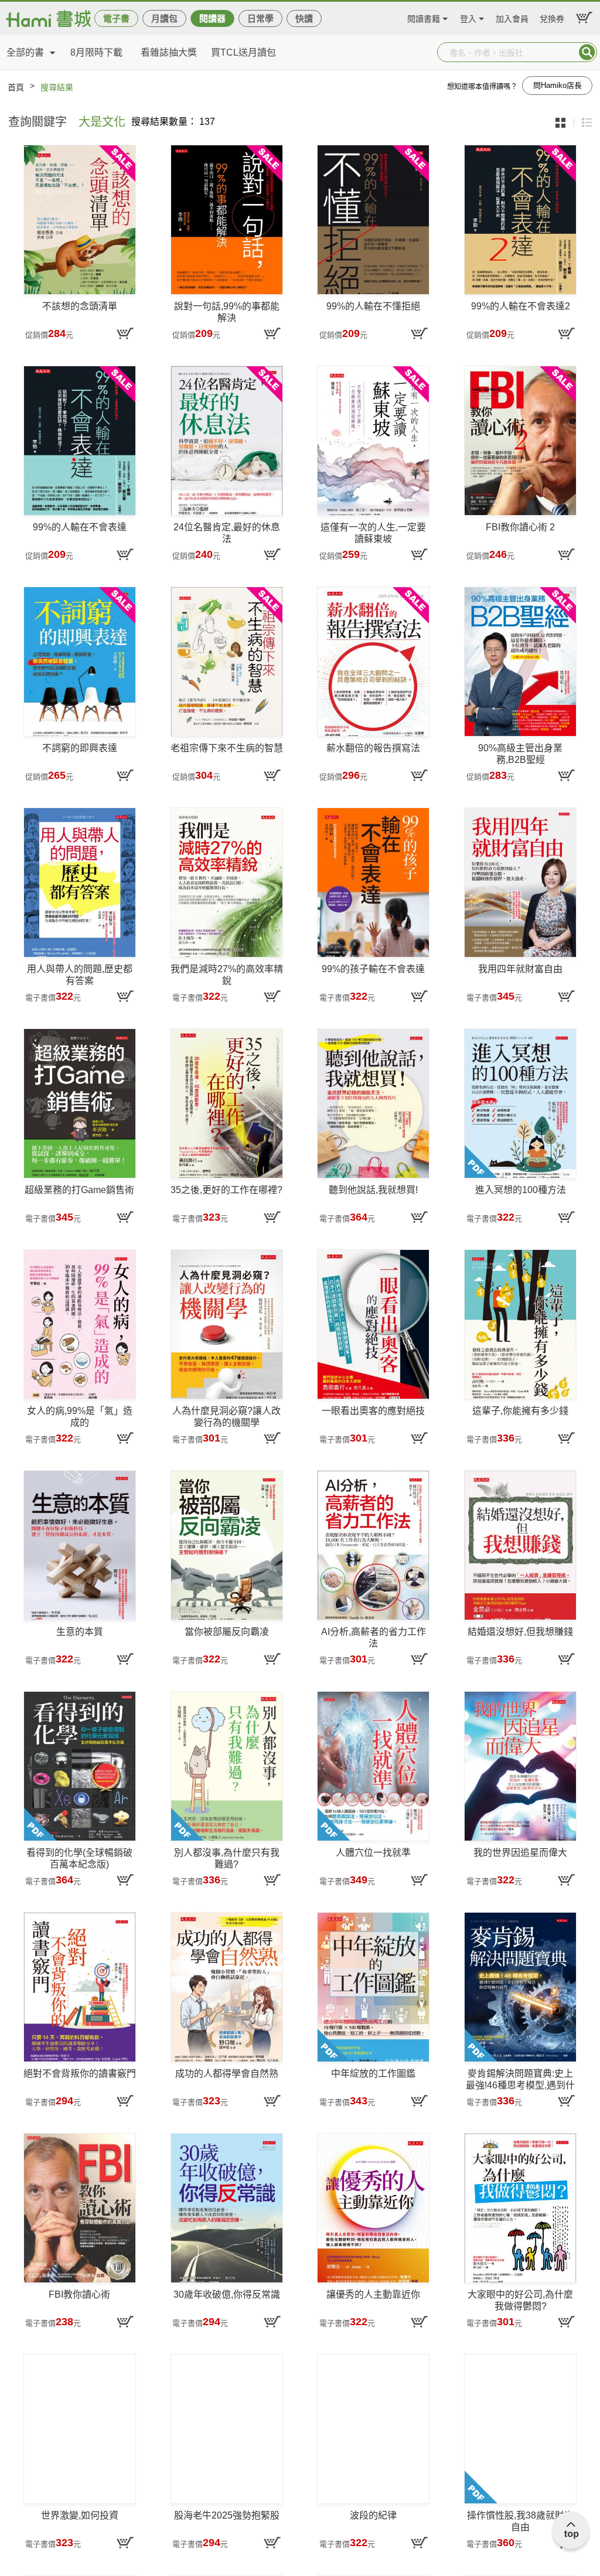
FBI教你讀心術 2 (520, 527)
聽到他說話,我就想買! (373, 1190)
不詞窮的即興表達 (80, 748)
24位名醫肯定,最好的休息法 (227, 533)
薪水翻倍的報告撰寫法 (373, 748)
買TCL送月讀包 (243, 52)
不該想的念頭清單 (80, 306)
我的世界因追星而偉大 (520, 1853)
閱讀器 (212, 18)
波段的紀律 (373, 2515)
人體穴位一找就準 (373, 1853)
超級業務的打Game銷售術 (79, 1190)
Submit (587, 52)
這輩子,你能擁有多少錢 (520, 1411)
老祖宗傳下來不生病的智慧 (227, 748)
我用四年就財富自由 (520, 969)
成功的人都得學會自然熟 (227, 2074)
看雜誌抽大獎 (169, 52)
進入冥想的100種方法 (521, 1190)
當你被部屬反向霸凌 (227, 1632)
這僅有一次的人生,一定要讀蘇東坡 (373, 533)
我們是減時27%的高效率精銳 (227, 975)
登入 (468, 17)
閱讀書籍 (424, 17)
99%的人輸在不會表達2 (521, 306)
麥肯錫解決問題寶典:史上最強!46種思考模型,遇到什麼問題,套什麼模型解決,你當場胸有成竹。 (520, 2080)
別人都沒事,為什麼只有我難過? (227, 1858)
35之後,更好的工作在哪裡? (226, 1190)
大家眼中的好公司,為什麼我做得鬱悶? (520, 2300)
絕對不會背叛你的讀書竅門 (80, 2074)
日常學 (260, 18)
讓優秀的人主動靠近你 (373, 2294)
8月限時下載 (96, 52)
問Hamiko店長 (558, 85)
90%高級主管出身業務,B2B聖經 (520, 754)
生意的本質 (80, 1632)
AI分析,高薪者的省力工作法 (374, 1638)
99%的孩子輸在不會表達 (373, 969)
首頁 (16, 87)
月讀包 (164, 18)
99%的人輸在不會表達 (80, 527)
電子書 (116, 18)
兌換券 (552, 17)
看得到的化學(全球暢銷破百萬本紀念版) (79, 1858)
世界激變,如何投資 (80, 2515)
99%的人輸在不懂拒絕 (373, 306)
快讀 (304, 18)
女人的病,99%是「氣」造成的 (80, 1417)
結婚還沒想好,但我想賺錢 (520, 1632)
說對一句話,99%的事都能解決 (227, 312)
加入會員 (512, 17)
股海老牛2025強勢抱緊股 (227, 2515)
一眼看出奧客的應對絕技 (373, 1411)
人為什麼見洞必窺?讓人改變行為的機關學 (226, 1417)
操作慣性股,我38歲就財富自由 (520, 2521)
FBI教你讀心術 (79, 2294)
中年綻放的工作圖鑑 (373, 2074)
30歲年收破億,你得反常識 (227, 2294)
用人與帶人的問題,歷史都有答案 (80, 975)
